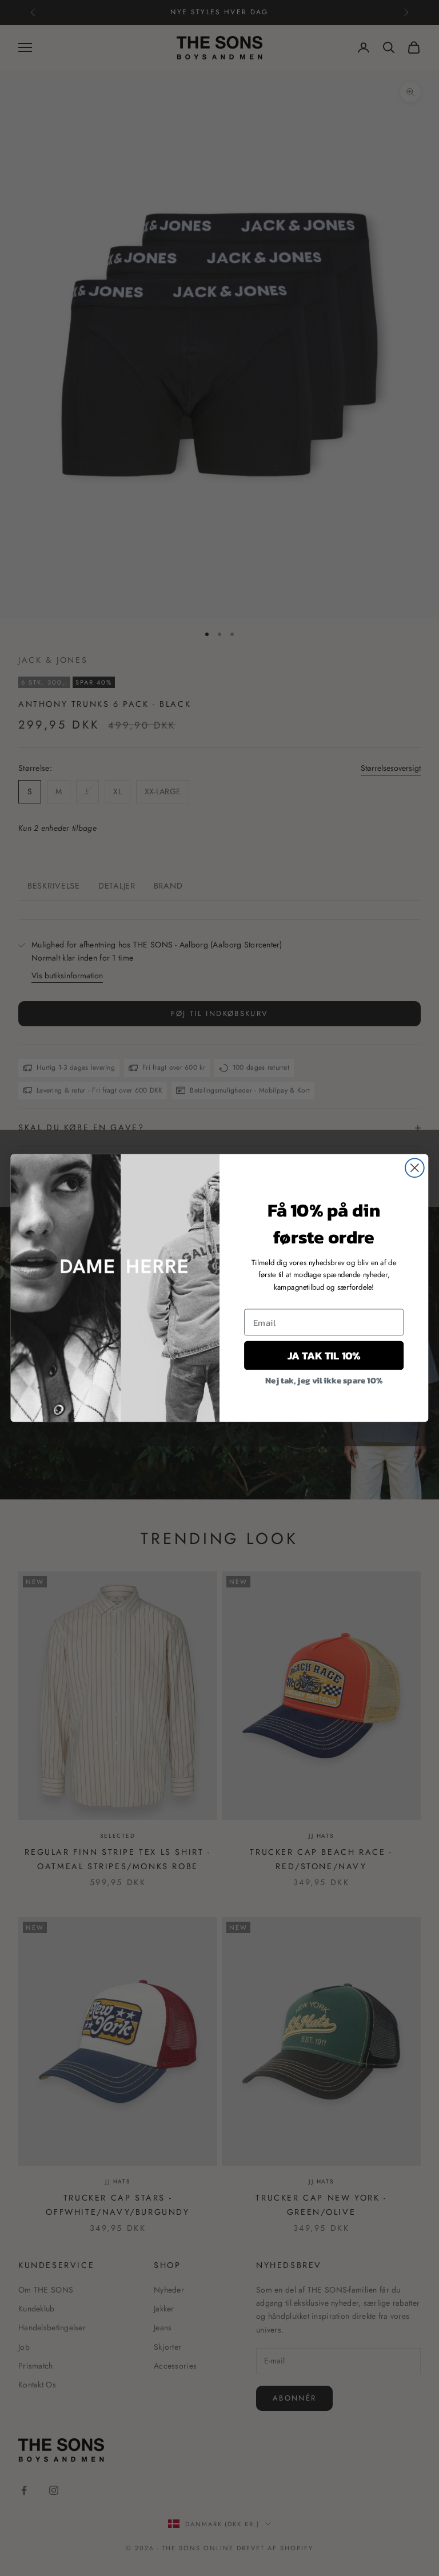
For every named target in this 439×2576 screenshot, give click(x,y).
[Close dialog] (415, 1168)
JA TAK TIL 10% (324, 1355)
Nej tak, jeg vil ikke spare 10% (324, 1379)
